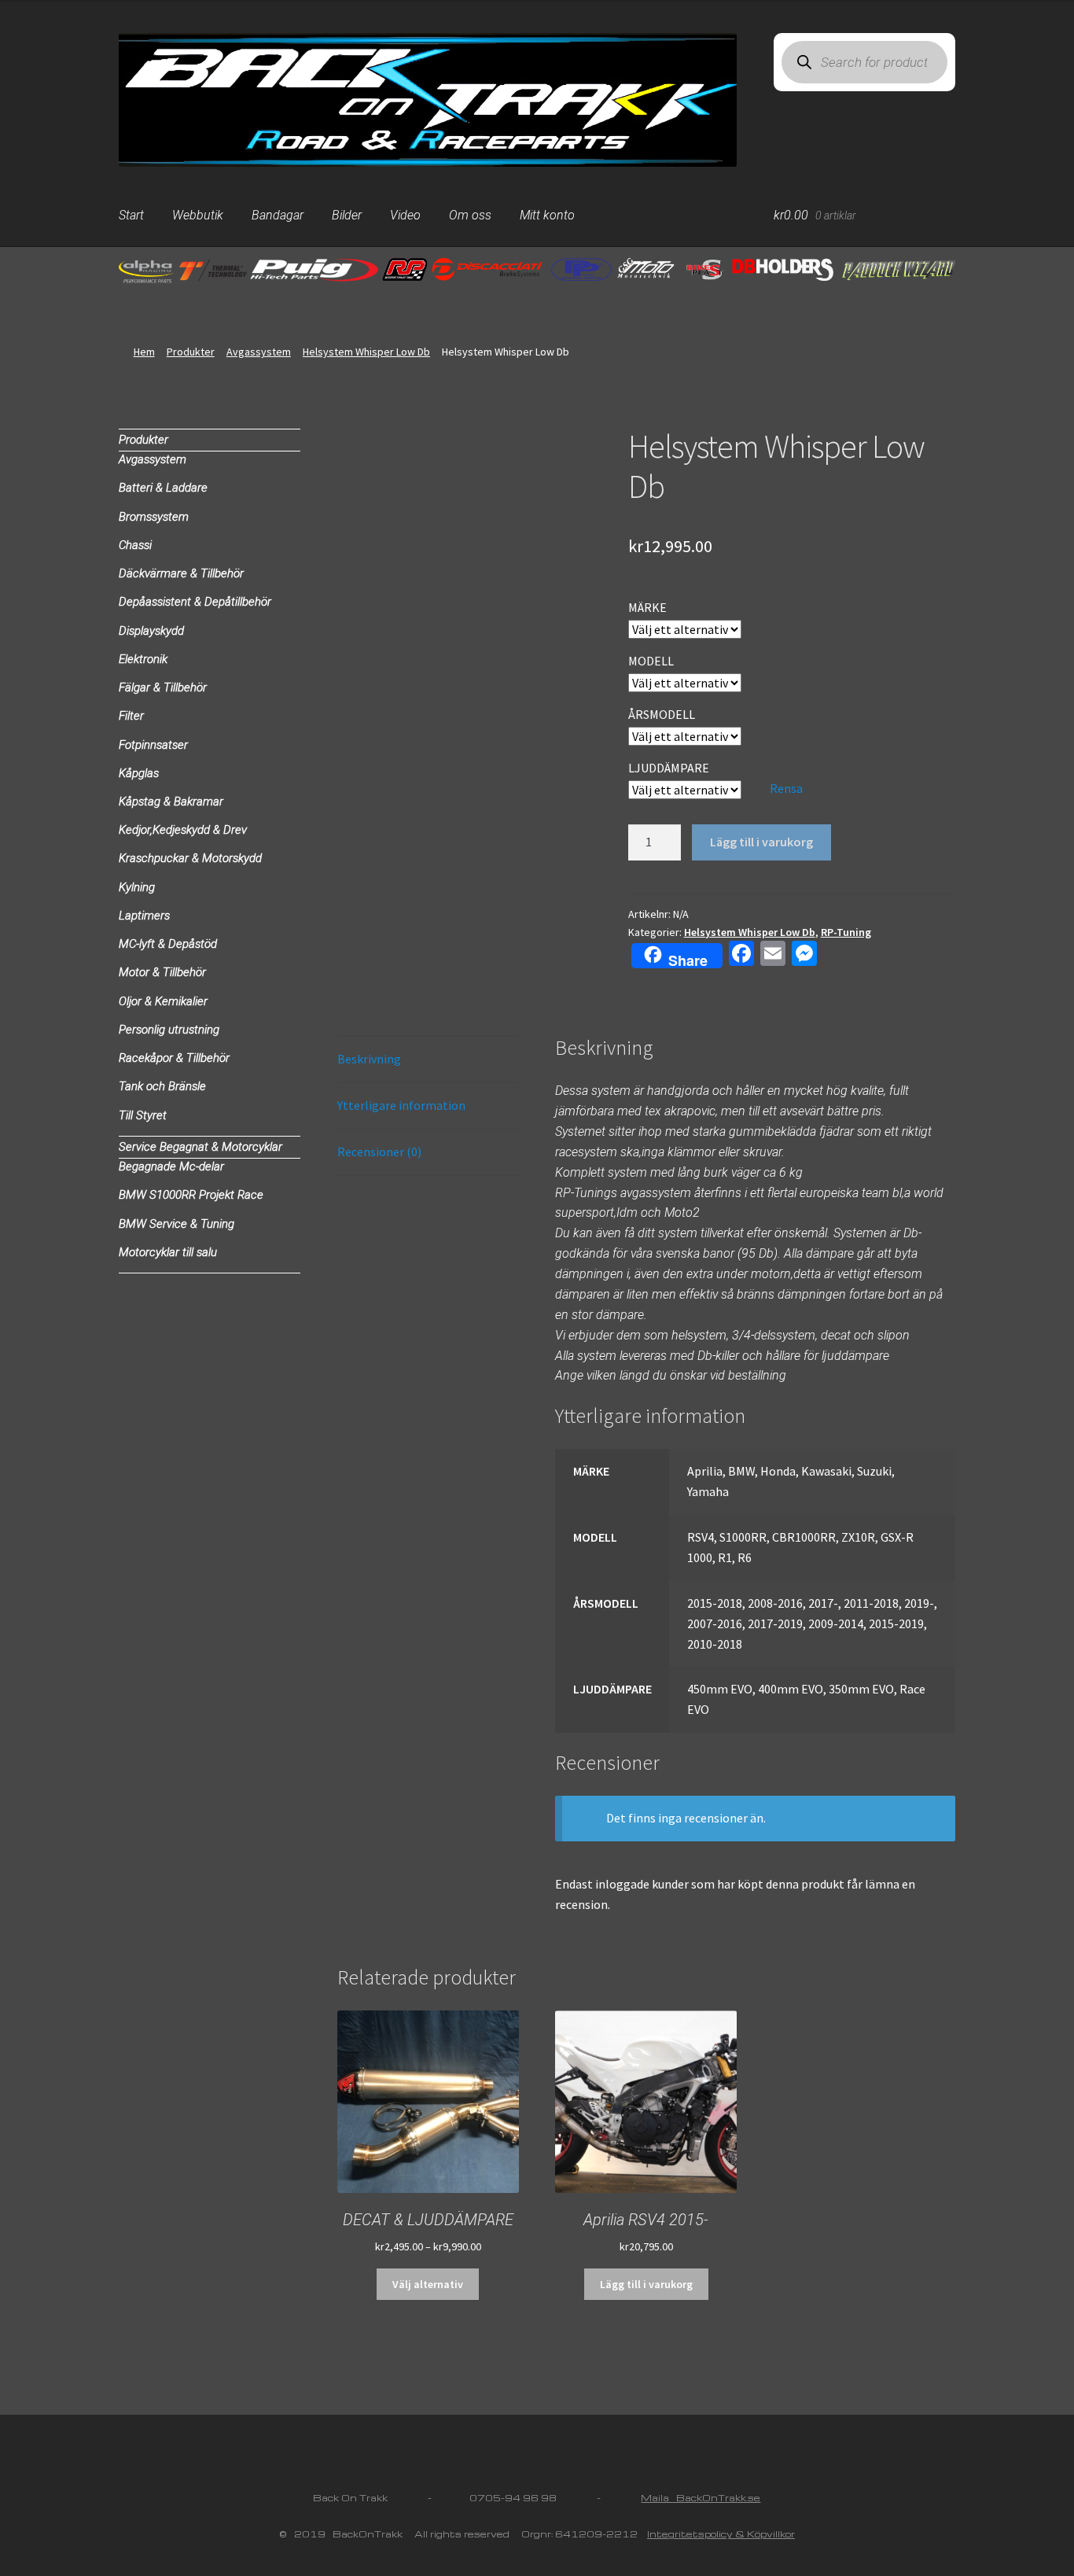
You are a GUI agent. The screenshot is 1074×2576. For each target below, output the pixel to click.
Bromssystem (154, 517)
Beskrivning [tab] (369, 1059)
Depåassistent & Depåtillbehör (195, 602)
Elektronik (143, 659)
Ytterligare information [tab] (401, 1105)
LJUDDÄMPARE (669, 768)
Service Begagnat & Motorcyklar (200, 1147)
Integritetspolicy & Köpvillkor (721, 2534)
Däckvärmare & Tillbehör (181, 573)
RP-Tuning (846, 932)
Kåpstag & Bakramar (171, 802)
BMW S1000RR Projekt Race (191, 1195)
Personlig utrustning (169, 1030)
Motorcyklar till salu (168, 1252)
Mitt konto (547, 215)
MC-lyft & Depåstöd (168, 944)
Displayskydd (151, 631)
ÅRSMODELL (662, 714)
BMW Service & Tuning (177, 1224)
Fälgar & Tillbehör (163, 687)
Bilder (347, 215)
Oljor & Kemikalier (163, 1001)
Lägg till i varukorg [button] (646, 2284)
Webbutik (198, 215)
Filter (131, 716)
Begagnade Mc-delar (171, 1166)
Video (405, 215)
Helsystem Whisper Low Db (366, 352)
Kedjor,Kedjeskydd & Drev (183, 830)
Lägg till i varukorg (761, 842)
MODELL (651, 661)
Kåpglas (139, 773)
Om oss (470, 215)
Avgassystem (259, 352)
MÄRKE (647, 607)
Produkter (191, 352)
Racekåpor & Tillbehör (174, 1058)
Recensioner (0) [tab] (379, 1152)
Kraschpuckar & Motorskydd (190, 858)
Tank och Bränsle (162, 1086)
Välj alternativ (428, 2284)
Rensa (786, 788)
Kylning (137, 887)
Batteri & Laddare (163, 488)
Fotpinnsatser (153, 745)
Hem (144, 352)
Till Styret (143, 1115)
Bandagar (278, 215)
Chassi (135, 545)
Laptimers (144, 916)
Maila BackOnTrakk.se (701, 2498)
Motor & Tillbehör (162, 972)
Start (131, 215)
